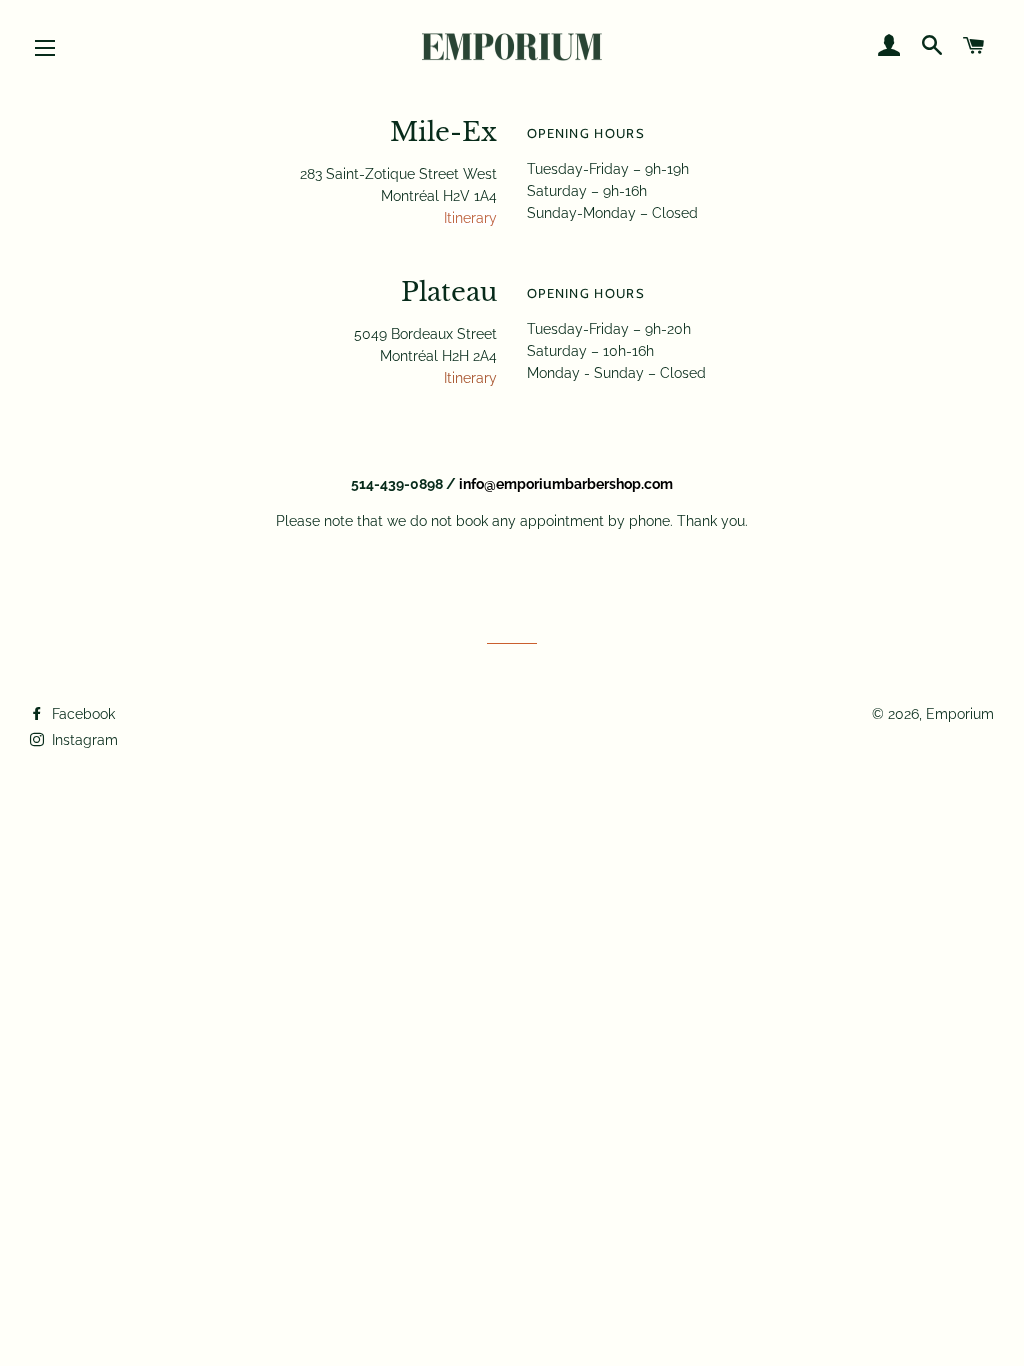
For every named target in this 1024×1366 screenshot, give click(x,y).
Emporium (960, 714)
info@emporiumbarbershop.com (566, 484)
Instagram (83, 740)
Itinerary (470, 218)
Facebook (81, 714)
